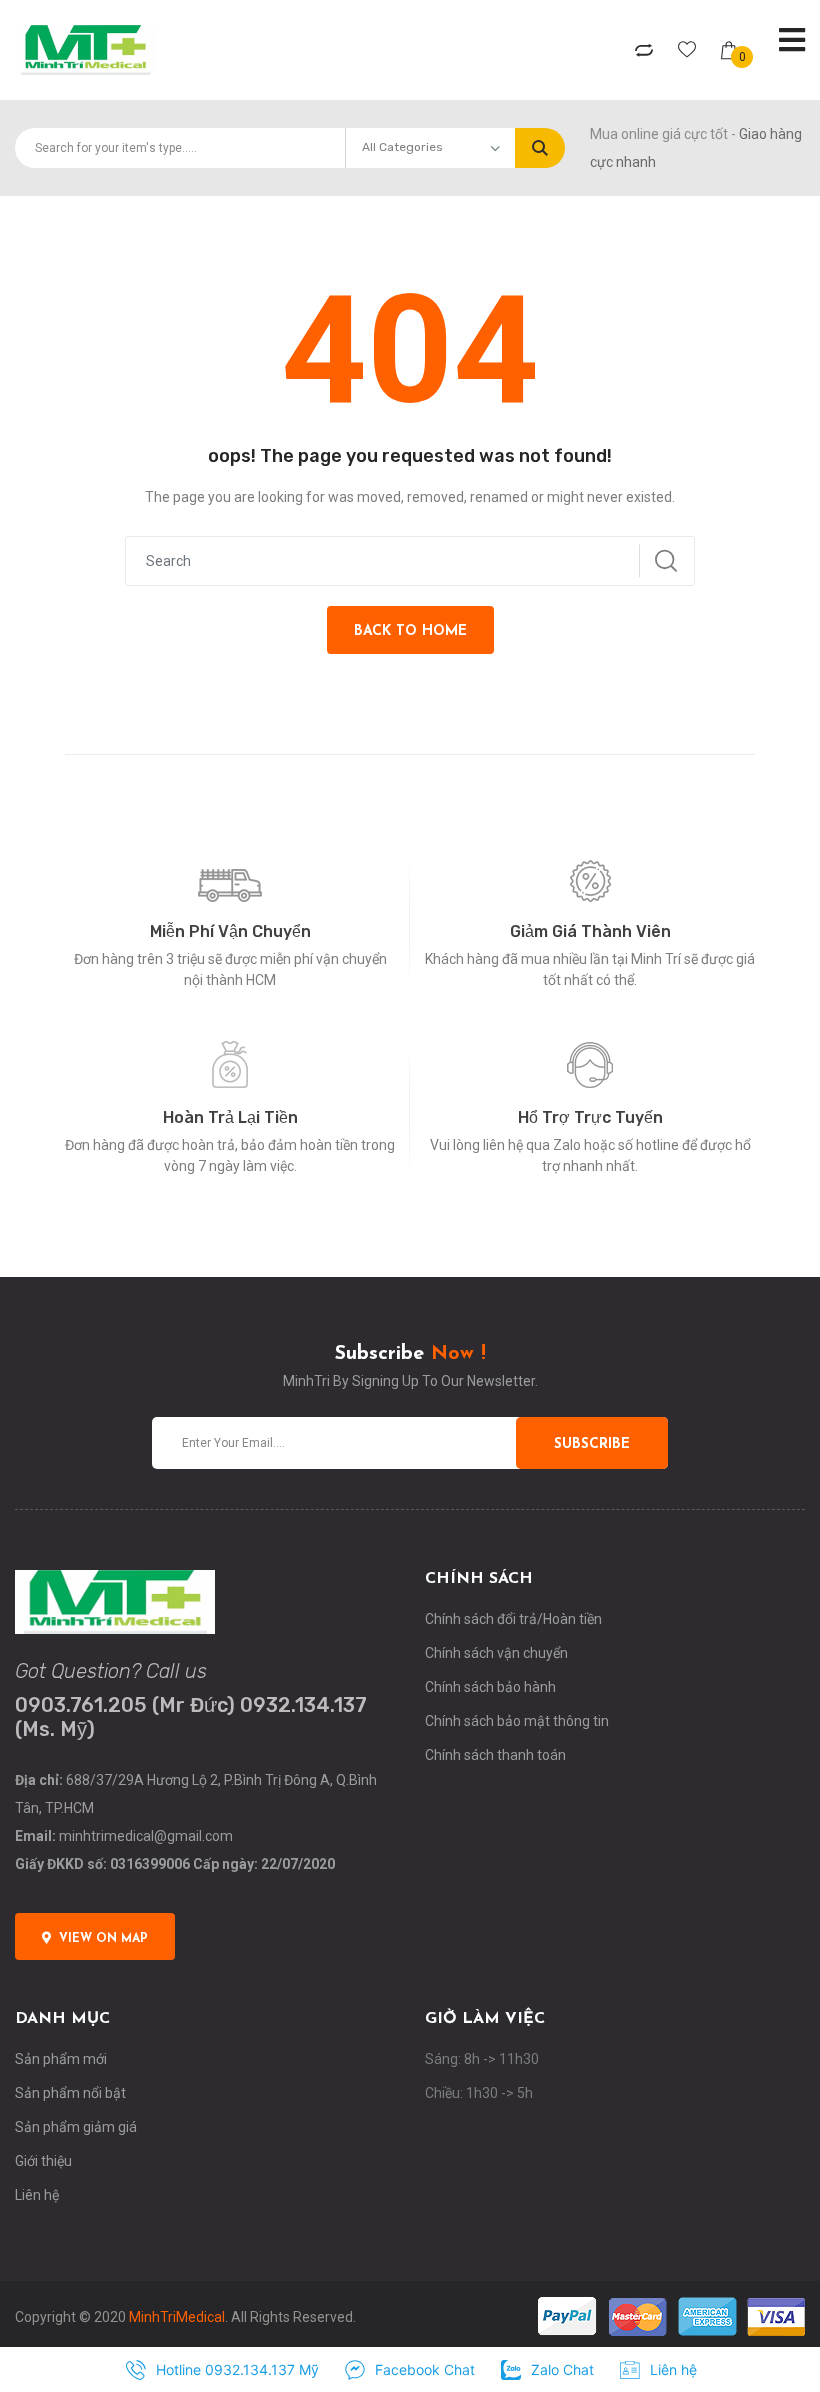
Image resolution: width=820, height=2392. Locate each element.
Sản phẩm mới (61, 2059)
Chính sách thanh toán (495, 1755)
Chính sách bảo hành (490, 1687)
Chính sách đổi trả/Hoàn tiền (513, 1619)
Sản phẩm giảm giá (76, 2127)
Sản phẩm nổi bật (70, 2093)
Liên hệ (37, 2195)
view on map (103, 1939)
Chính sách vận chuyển (496, 1653)
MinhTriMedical (177, 2317)
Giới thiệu (43, 2161)
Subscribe (592, 1444)
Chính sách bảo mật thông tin (517, 1721)
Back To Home (410, 631)
